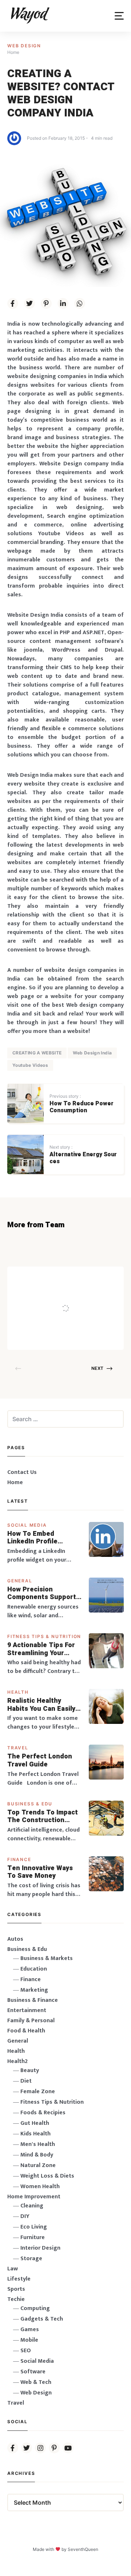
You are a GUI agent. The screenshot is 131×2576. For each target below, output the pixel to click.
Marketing (34, 1990)
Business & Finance (33, 2000)
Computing (35, 2308)
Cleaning (32, 2206)
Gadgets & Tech (42, 2319)
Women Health (40, 2187)
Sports (16, 2289)
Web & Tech (36, 2382)
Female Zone (38, 2092)
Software (33, 2372)
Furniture (33, 2237)
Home (15, 1482)
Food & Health (26, 2031)
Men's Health (38, 2144)
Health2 (17, 2061)
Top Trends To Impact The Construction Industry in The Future (43, 1816)
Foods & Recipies (78, 1277)
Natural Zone (38, 2165)
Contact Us (22, 1472)
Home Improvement (34, 2197)
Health (18, 1692)
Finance (19, 1859)
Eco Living (34, 2227)
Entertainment (27, 2010)
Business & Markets (47, 1958)
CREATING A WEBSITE (37, 1053)
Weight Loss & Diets (47, 2176)
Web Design (24, 46)
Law (13, 2269)
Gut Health (35, 2123)
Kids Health (35, 2134)
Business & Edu (30, 1804)
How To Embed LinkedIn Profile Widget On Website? (40, 1538)
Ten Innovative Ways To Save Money (40, 1872)
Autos (15, 1939)
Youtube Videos (30, 1065)
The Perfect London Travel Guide (40, 1760)
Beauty (30, 2070)
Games (30, 2329)
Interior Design (40, 2248)
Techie (16, 2299)
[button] (119, 16)
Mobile (29, 2340)
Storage (31, 2259)
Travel (18, 1748)
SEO (26, 2351)
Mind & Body (37, 2155)
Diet (26, 2081)
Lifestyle (19, 2279)
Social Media (27, 1525)
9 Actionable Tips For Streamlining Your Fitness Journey (41, 1649)
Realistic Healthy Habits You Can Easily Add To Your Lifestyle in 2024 (41, 1705)
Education (34, 1969)
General (20, 1581)
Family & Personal (31, 2021)
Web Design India (92, 1053)
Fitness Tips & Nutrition (44, 1636)
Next (97, 1368)
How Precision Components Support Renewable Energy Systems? (42, 1593)
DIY (25, 2216)
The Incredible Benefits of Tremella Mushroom (76, 1293)
